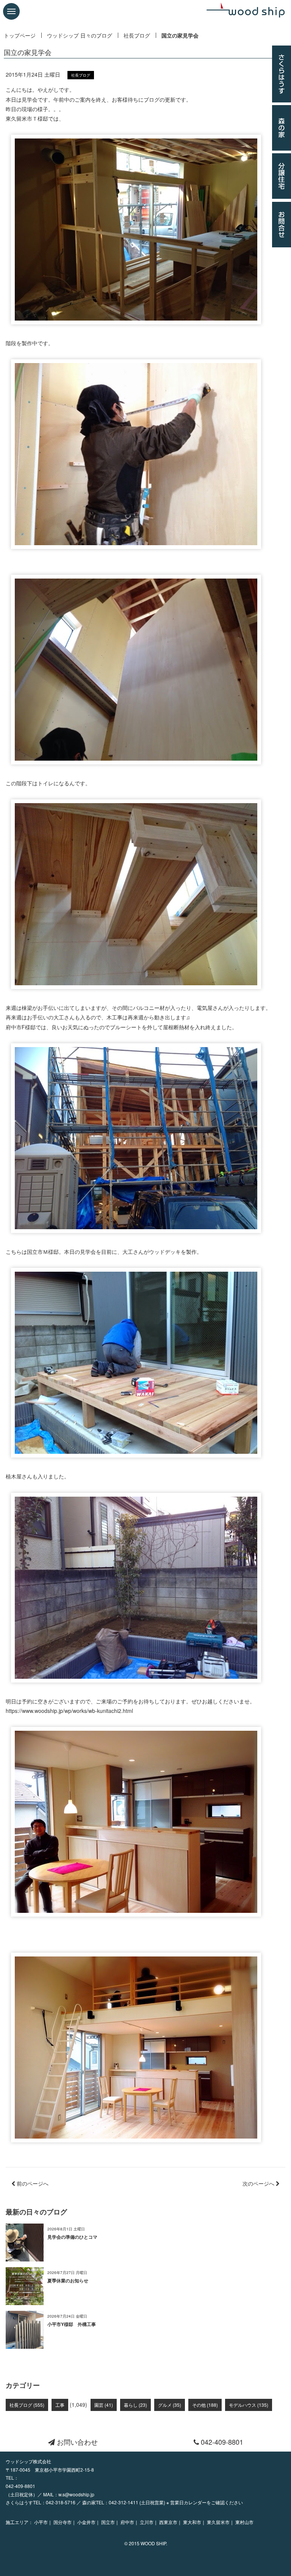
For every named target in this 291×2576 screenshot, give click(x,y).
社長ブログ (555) (27, 2405)
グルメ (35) (170, 2405)
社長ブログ (137, 35)
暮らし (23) (135, 2405)
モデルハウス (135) (249, 2405)
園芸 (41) (104, 2405)
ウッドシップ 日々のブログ (80, 35)
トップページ (20, 35)
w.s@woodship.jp (76, 2494)
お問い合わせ (76, 2442)
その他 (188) (205, 2405)
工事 (60, 2405)
